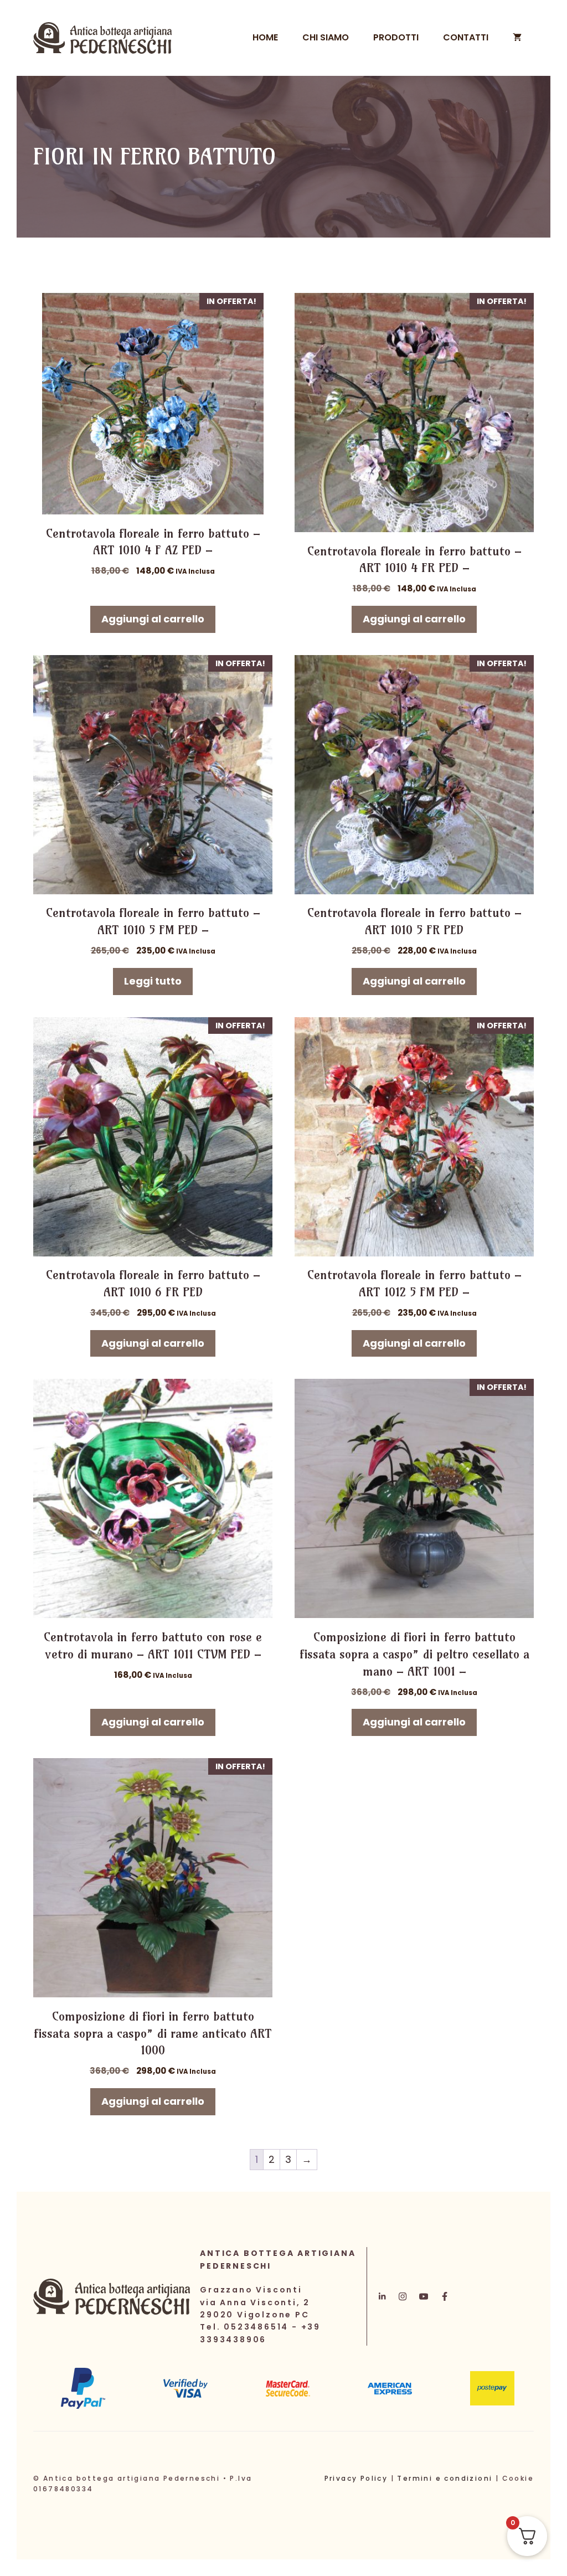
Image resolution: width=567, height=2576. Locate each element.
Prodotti (396, 37)
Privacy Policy (356, 2478)
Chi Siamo (326, 37)
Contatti (466, 37)
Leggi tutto (153, 981)
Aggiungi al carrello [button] (153, 619)
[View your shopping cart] (517, 38)
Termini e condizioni (445, 2478)
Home (265, 37)
